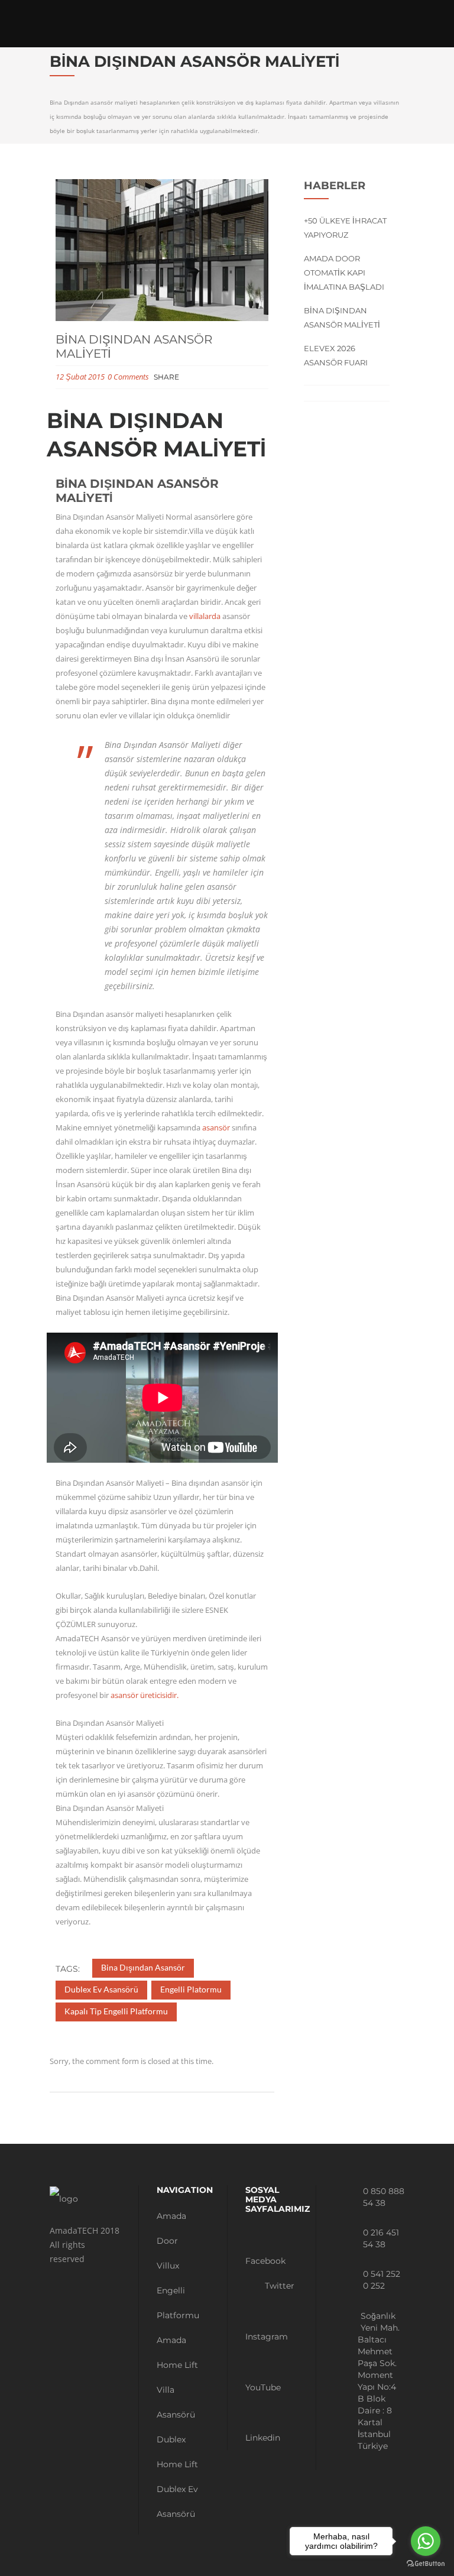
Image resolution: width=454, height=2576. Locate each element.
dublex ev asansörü (101, 1989)
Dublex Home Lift (177, 2452)
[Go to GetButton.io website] (426, 2564)
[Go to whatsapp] (426, 2541)
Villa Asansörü (176, 2402)
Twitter (278, 2286)
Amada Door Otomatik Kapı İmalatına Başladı (344, 273)
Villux (168, 2266)
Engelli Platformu (178, 2303)
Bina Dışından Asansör (143, 1967)
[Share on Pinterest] (228, 378)
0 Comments (128, 377)
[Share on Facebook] (188, 378)
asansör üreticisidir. (145, 1695)
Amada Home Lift (177, 2353)
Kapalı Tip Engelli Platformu (116, 2011)
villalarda (205, 616)
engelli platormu (191, 1989)
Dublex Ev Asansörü (177, 2502)
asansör (216, 1127)
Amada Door (171, 2228)
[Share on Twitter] (201, 378)
